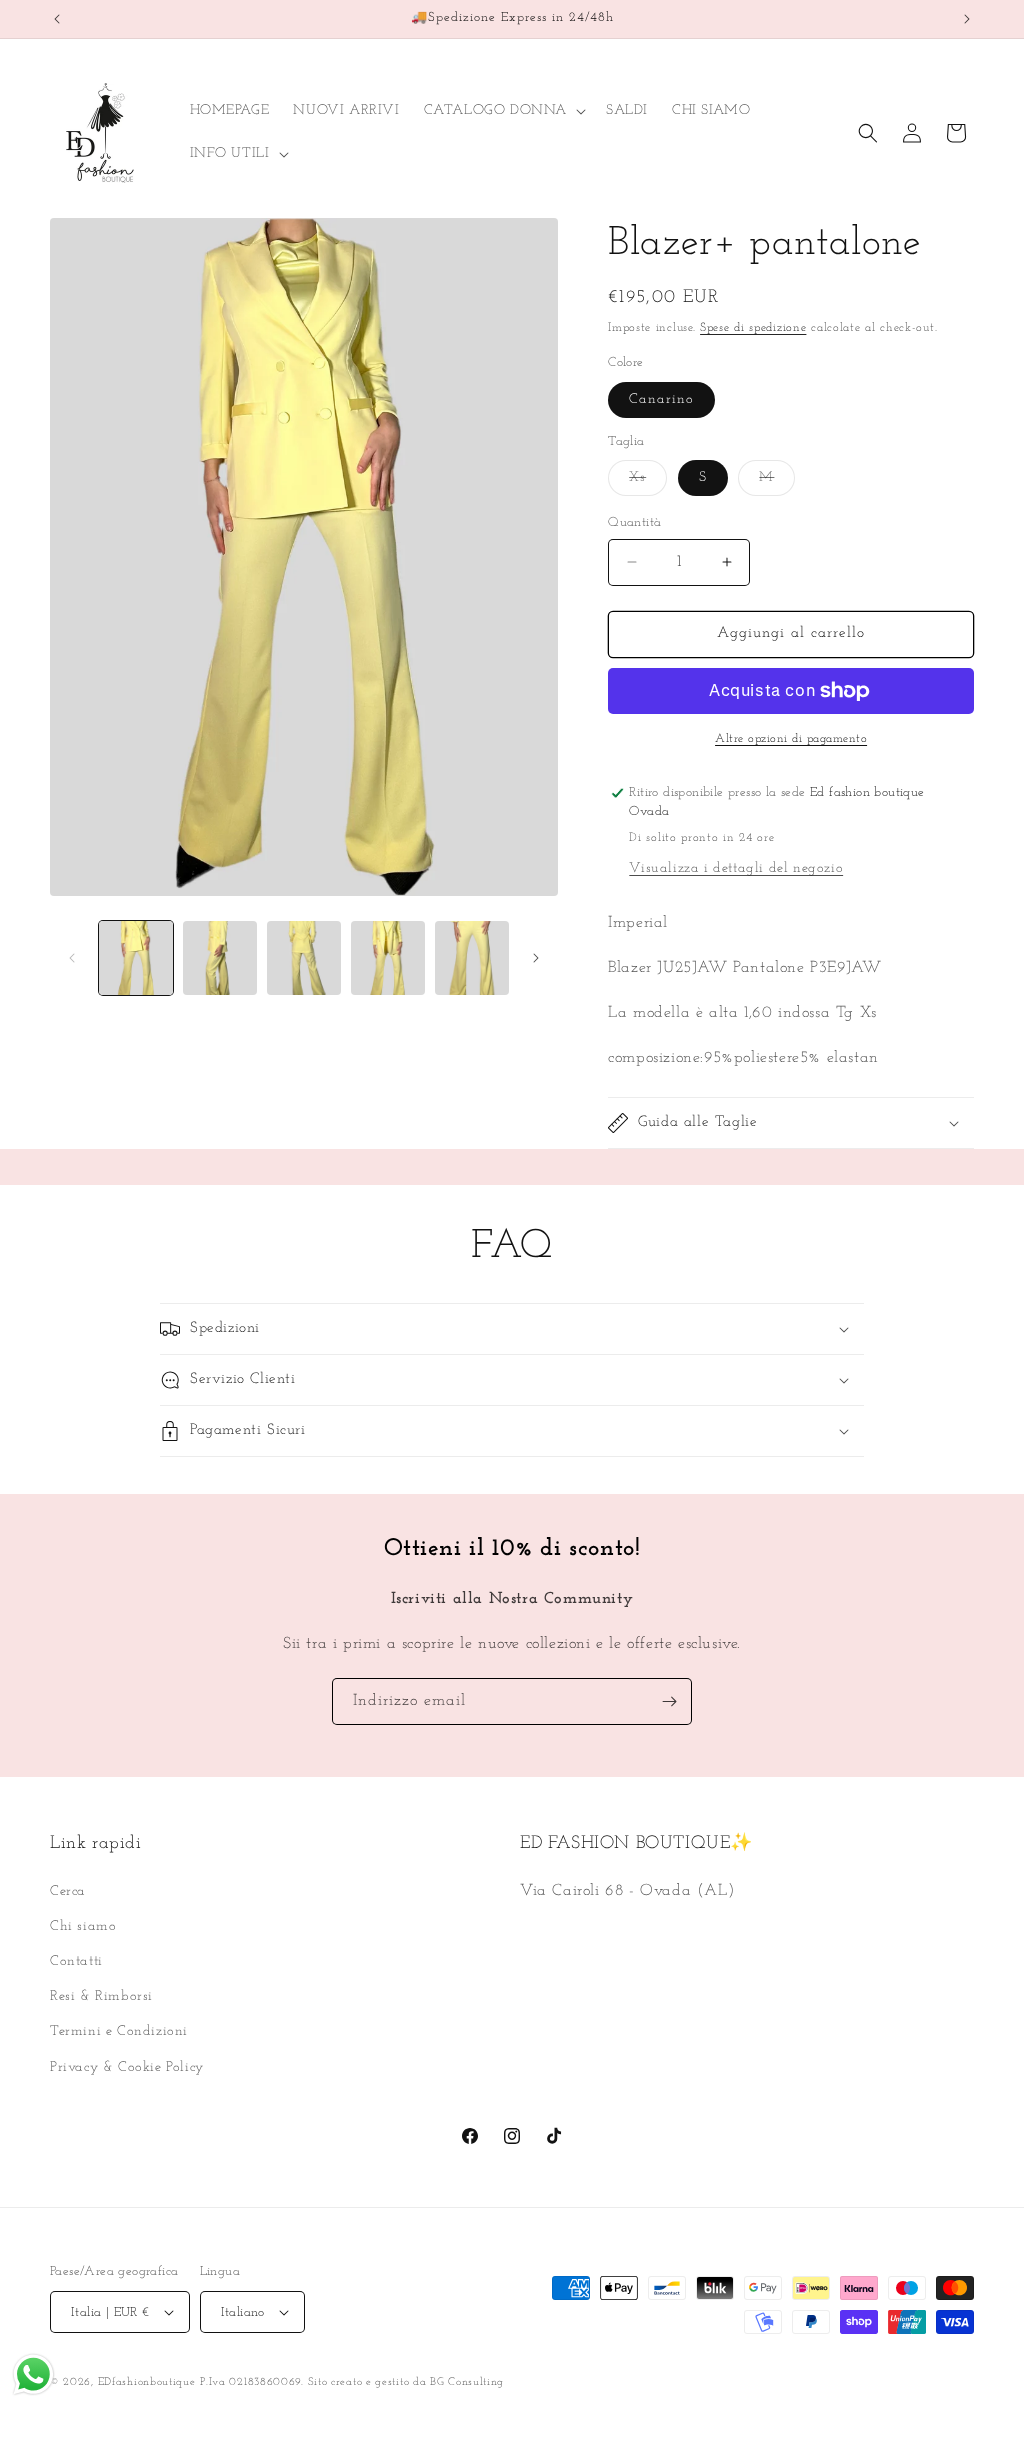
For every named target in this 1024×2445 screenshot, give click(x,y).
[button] (503, 111)
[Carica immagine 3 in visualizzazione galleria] (304, 958)
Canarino (661, 399)
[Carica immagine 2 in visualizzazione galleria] (220, 958)
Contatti (76, 1961)
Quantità (634, 522)
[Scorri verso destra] (536, 958)
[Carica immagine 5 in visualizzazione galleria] (472, 958)
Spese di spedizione (753, 328)
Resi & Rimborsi (101, 1996)
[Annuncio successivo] (967, 19)
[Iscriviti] (669, 1701)
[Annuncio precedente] (57, 19)
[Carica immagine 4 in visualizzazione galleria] (388, 958)
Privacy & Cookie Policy (127, 2067)
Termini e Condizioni (119, 2031)
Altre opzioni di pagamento (791, 739)
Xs (648, 482)
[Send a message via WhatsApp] (33, 2374)
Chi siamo (83, 1926)
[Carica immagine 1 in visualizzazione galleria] (136, 958)
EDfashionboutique (147, 2382)
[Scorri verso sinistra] (72, 958)
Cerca (68, 1891)
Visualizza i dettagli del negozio (736, 868)
